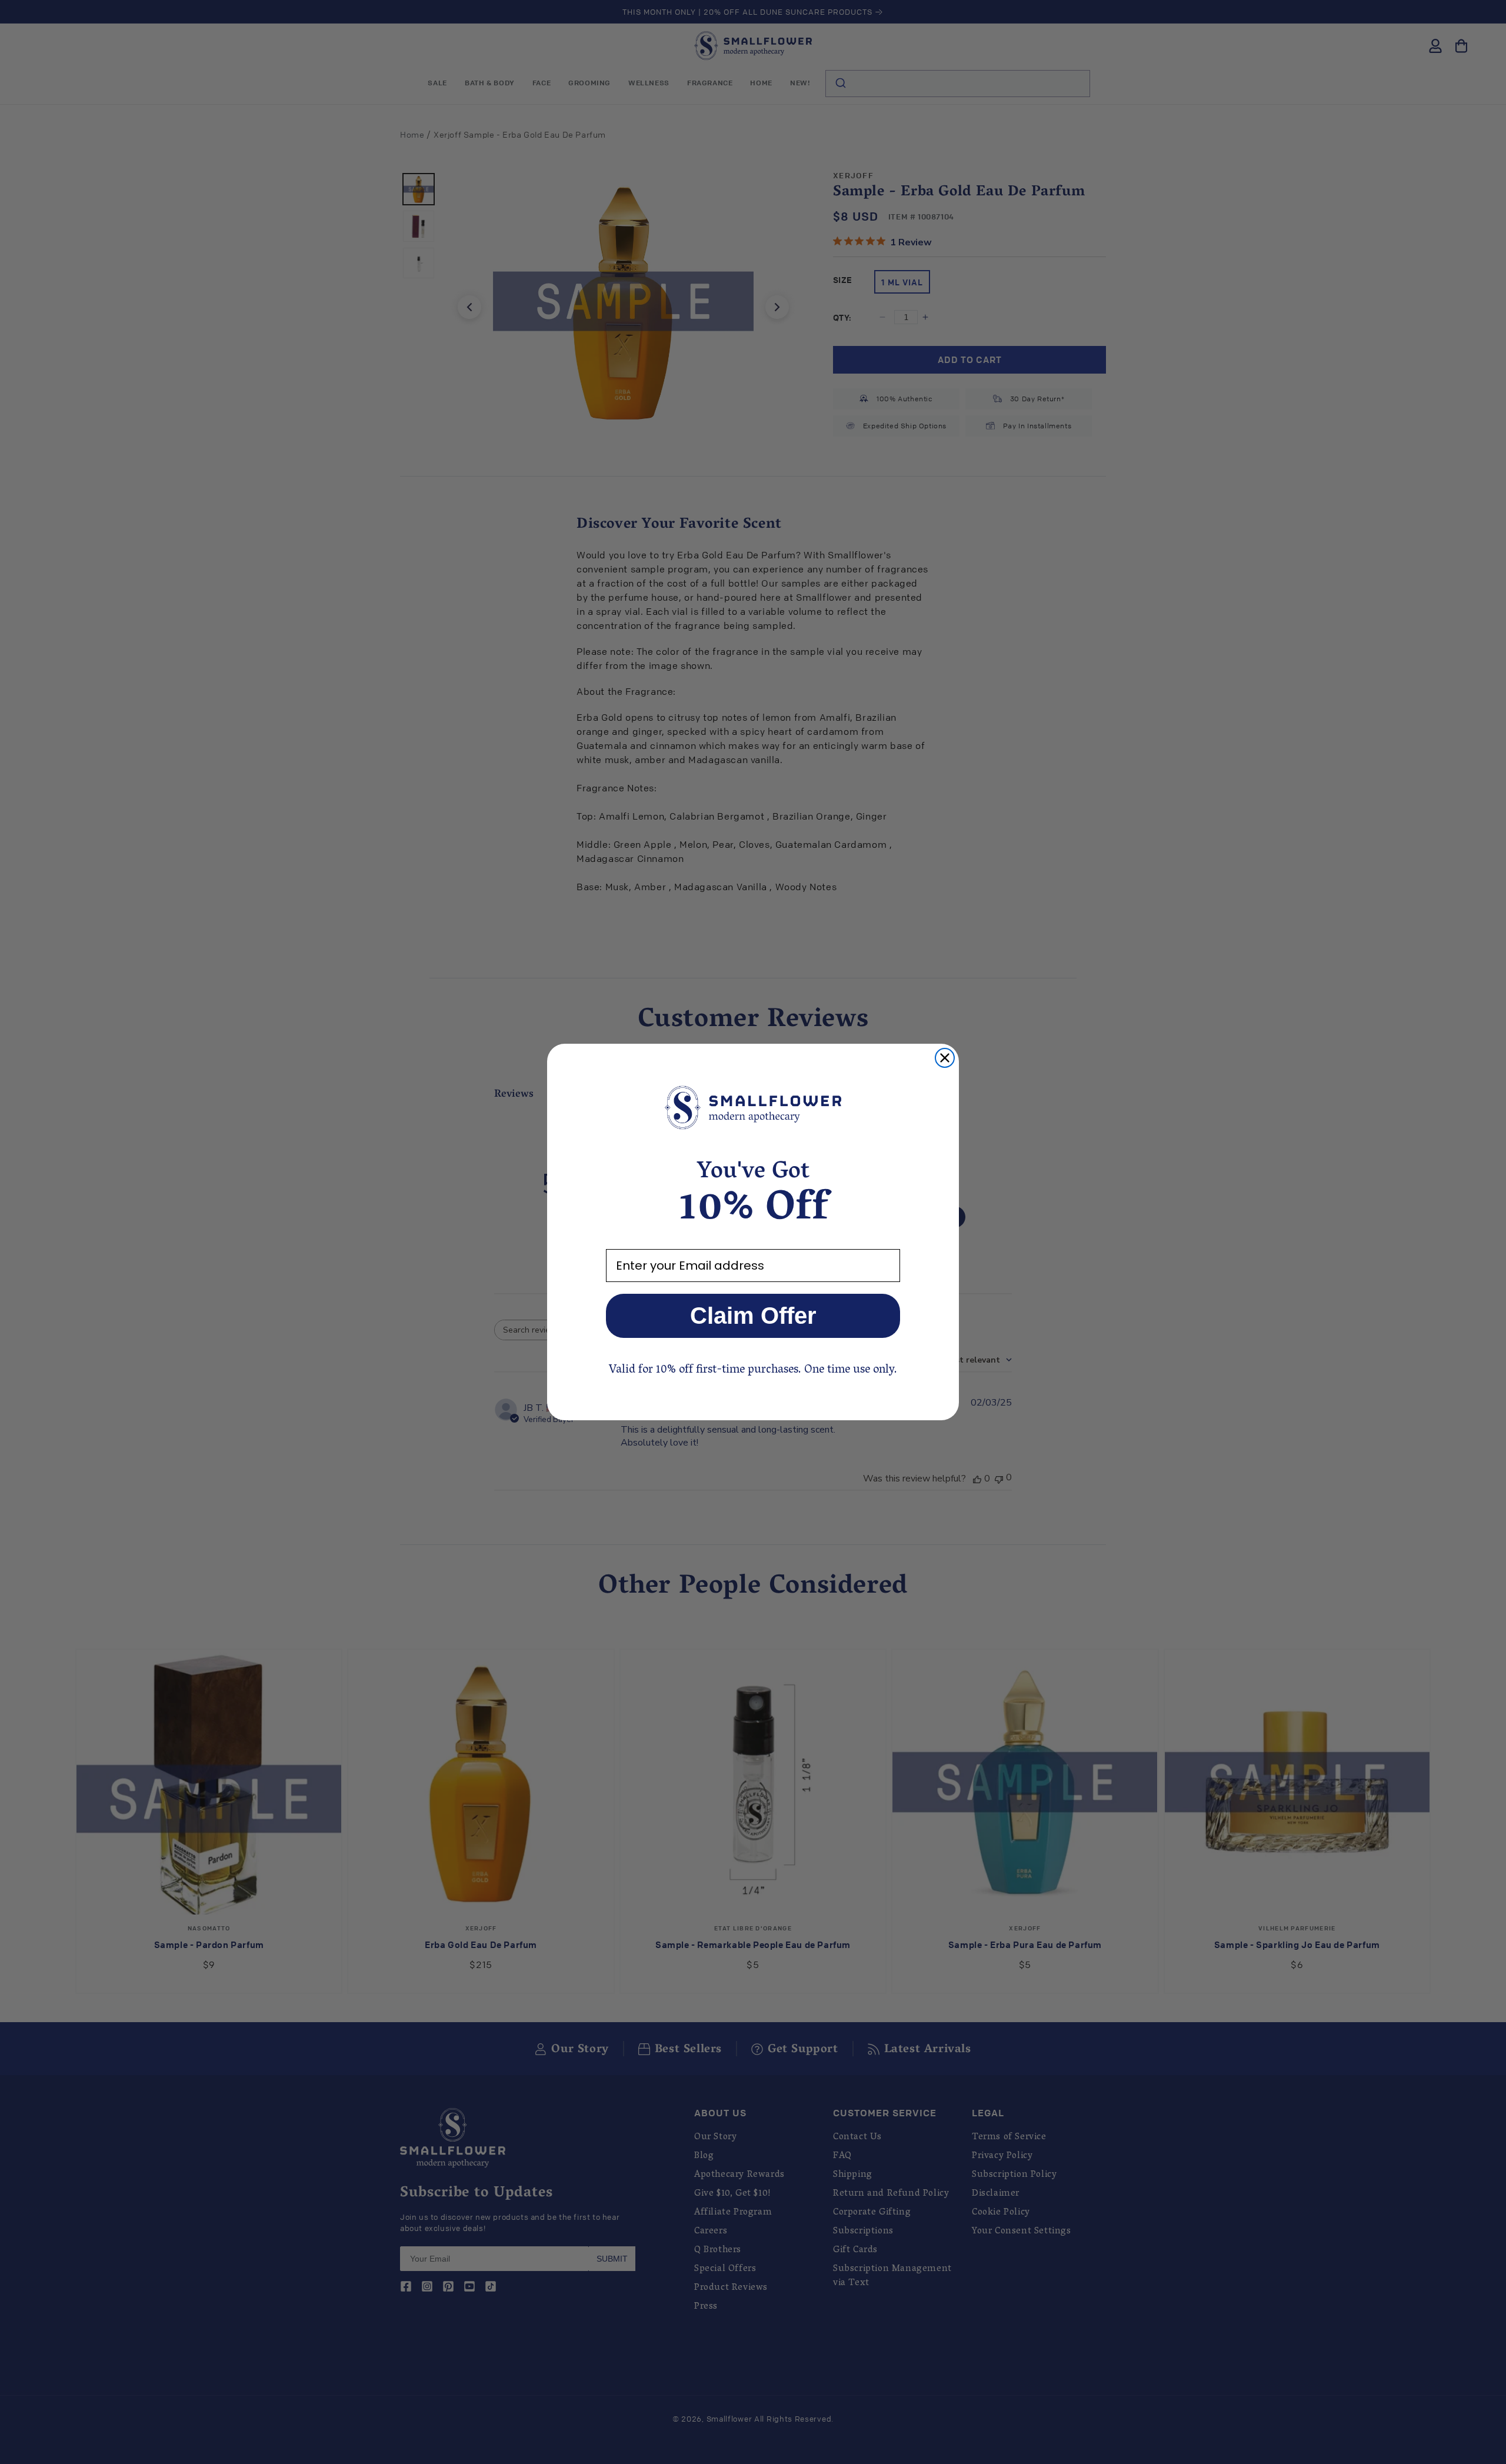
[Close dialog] (945, 1058)
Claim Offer (753, 1316)
